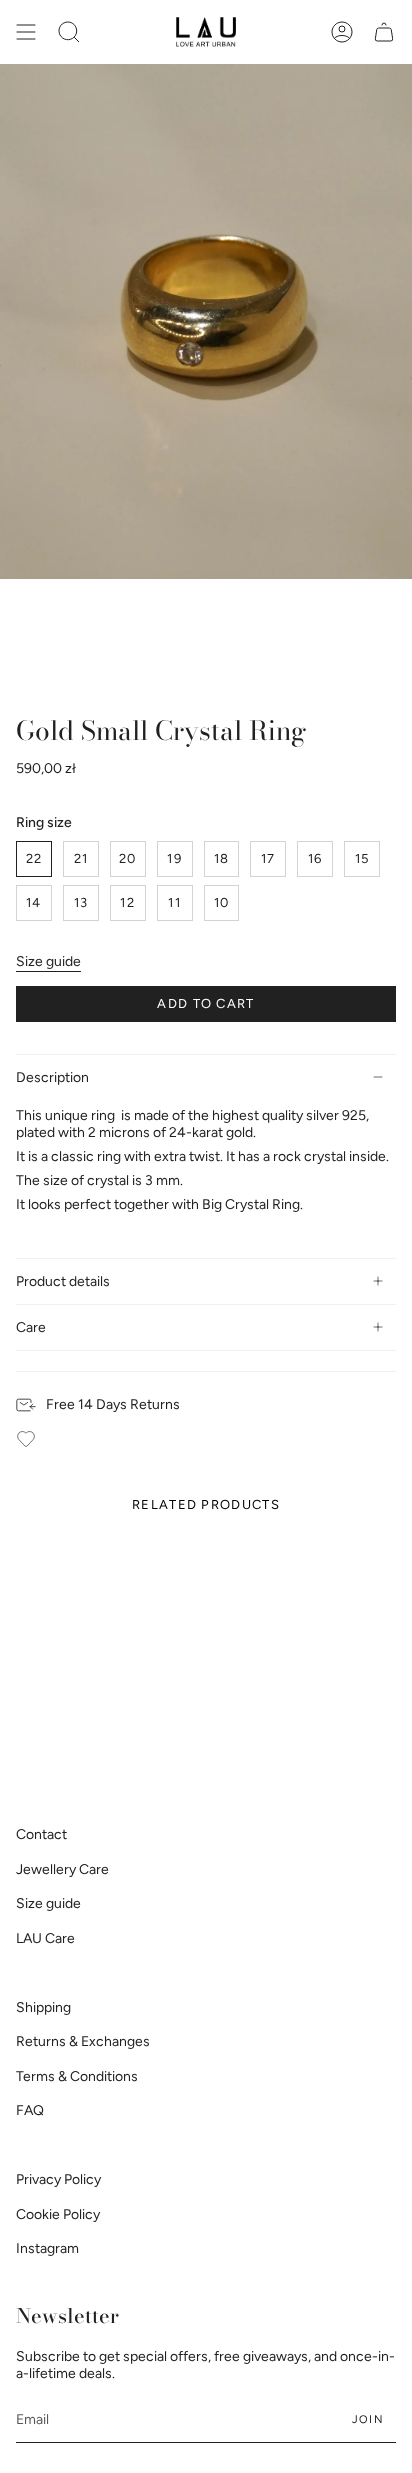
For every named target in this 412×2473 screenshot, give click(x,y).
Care (31, 1327)
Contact (41, 1834)
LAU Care (45, 1938)
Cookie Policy (58, 2214)
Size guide (48, 961)
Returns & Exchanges (83, 2041)
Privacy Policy (58, 2179)
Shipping (43, 2007)
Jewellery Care (62, 1869)
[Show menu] (26, 32)
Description (52, 1077)
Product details (63, 1281)
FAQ (30, 2110)
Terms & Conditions (77, 2076)
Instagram (47, 2248)
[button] (69, 32)
